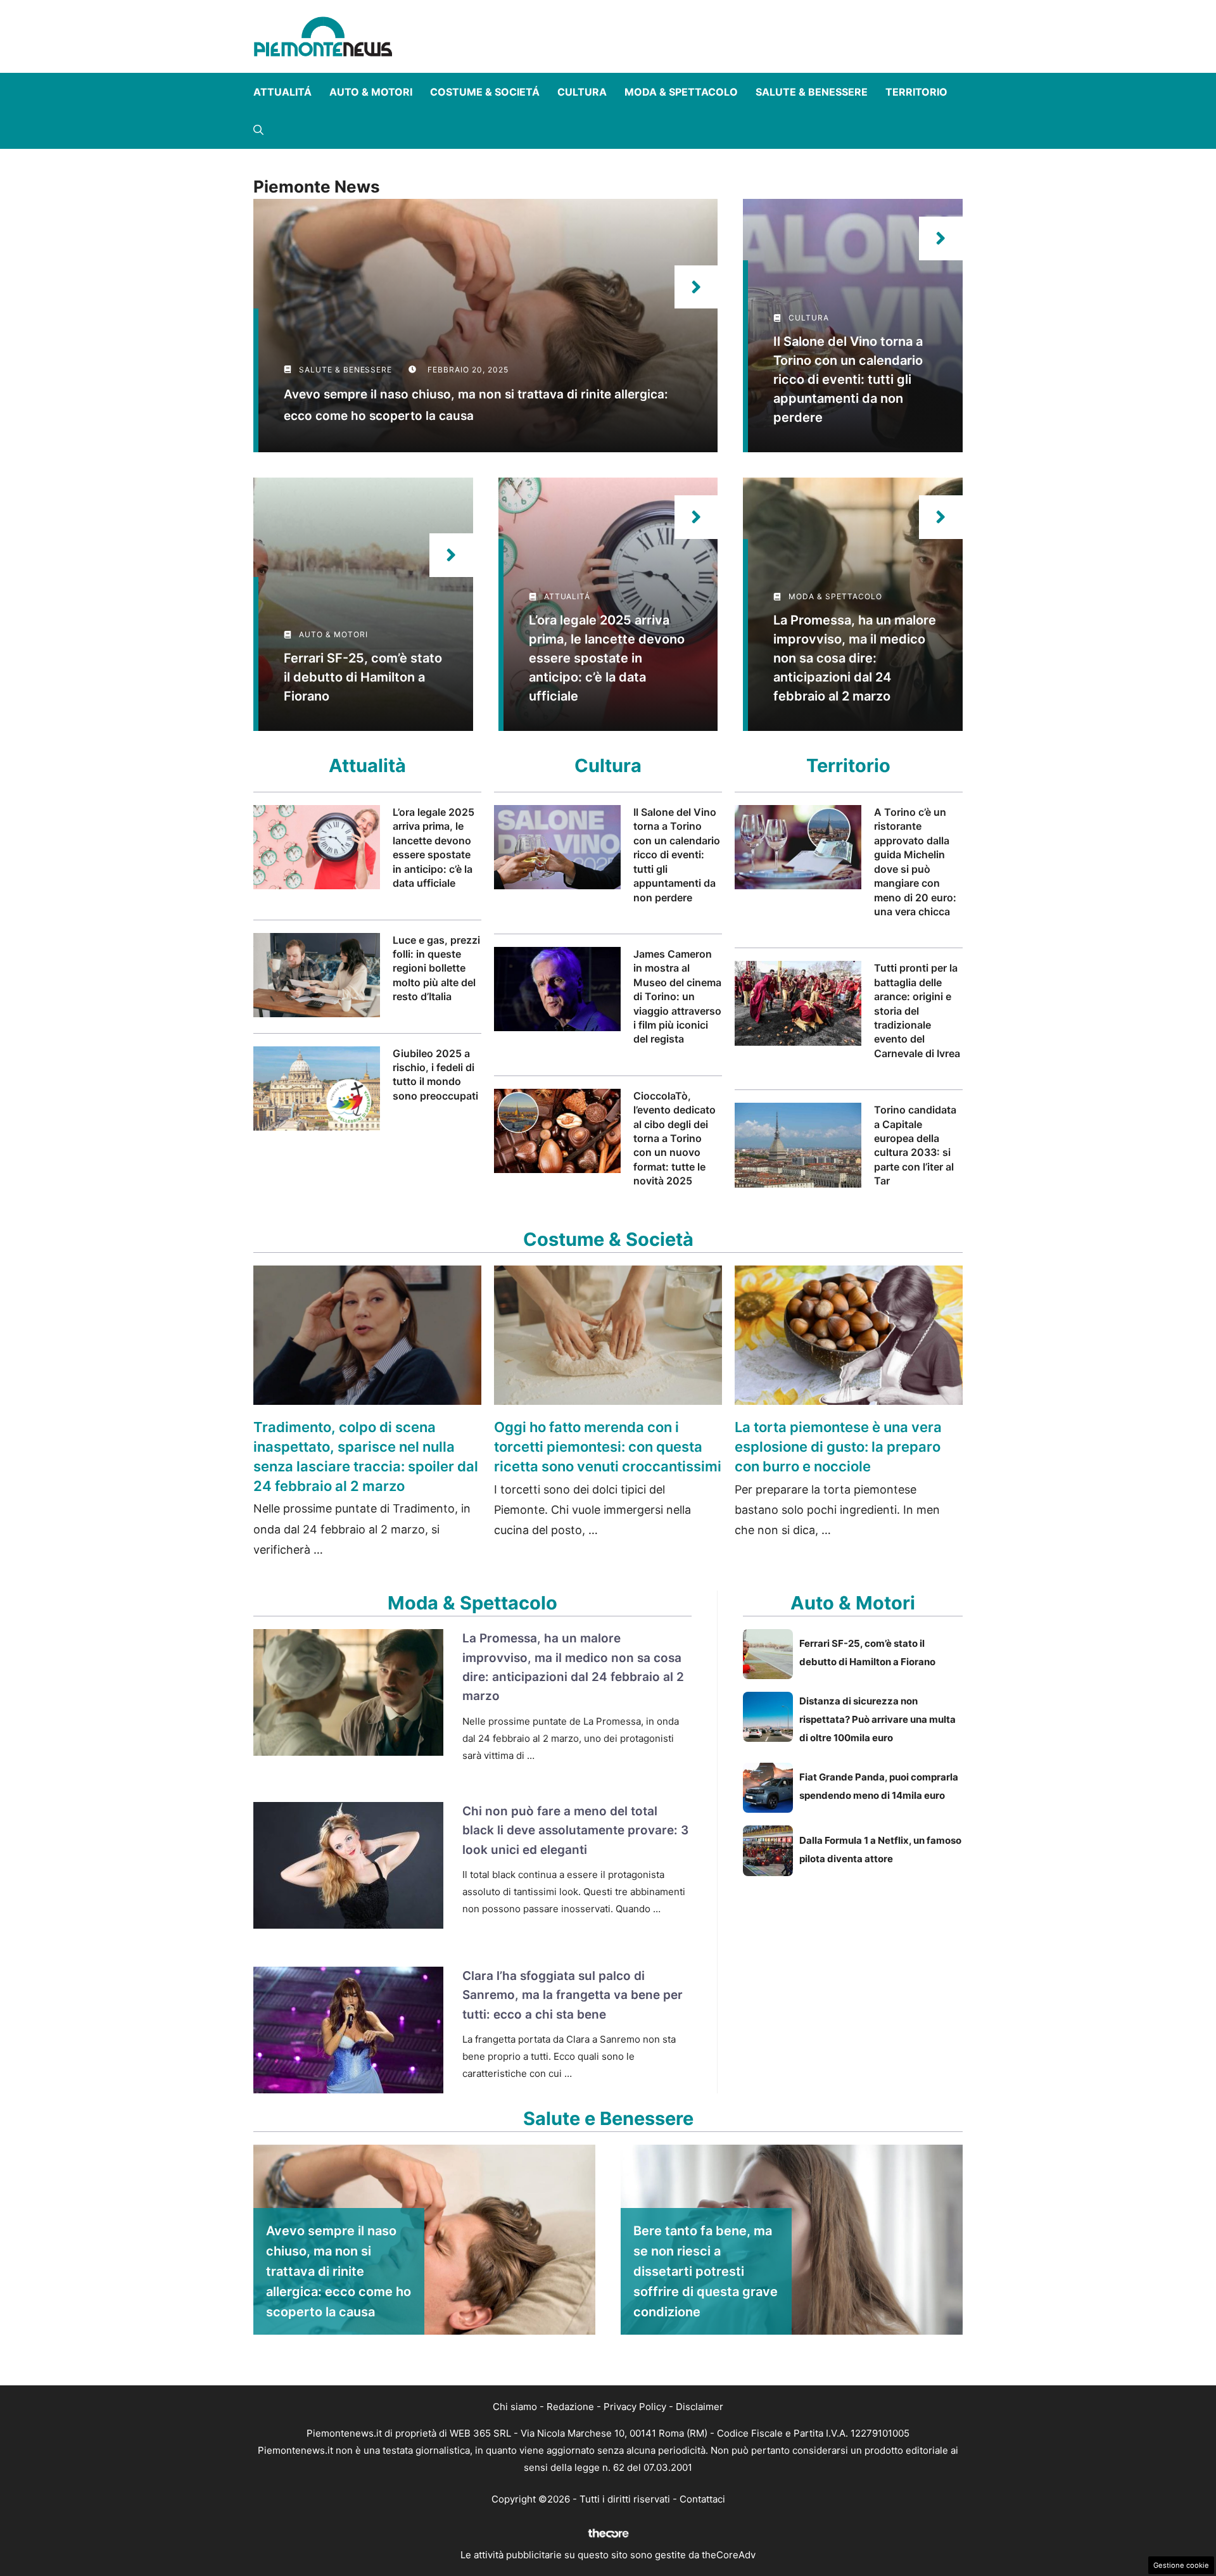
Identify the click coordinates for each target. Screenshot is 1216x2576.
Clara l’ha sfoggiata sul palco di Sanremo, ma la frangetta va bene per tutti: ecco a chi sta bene (573, 1995)
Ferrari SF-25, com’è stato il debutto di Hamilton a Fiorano (363, 677)
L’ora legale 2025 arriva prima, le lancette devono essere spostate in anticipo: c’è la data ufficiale (607, 658)
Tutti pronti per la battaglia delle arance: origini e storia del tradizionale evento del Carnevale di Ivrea (917, 1010)
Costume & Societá (485, 92)
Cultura (582, 92)
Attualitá (282, 92)
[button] (258, 130)
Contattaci (702, 2499)
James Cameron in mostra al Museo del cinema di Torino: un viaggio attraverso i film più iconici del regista (677, 996)
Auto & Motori (371, 92)
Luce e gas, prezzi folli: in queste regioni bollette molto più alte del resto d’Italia (436, 968)
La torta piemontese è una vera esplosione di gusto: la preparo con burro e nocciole (838, 1447)
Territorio (916, 92)
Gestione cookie (1181, 2565)
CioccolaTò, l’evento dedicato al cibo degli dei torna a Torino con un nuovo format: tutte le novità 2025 (674, 1138)
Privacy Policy (635, 2407)
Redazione (570, 2407)
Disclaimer (700, 2407)
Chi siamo (515, 2407)
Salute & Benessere (812, 92)
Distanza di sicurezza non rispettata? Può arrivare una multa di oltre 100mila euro (877, 1719)
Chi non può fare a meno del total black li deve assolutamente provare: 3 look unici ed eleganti (575, 1830)
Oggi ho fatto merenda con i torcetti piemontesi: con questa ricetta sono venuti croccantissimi (608, 1447)
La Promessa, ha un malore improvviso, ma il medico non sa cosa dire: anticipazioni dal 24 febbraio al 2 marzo (855, 658)
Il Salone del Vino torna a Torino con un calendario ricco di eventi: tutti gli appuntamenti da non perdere (848, 379)
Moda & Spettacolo (681, 92)
